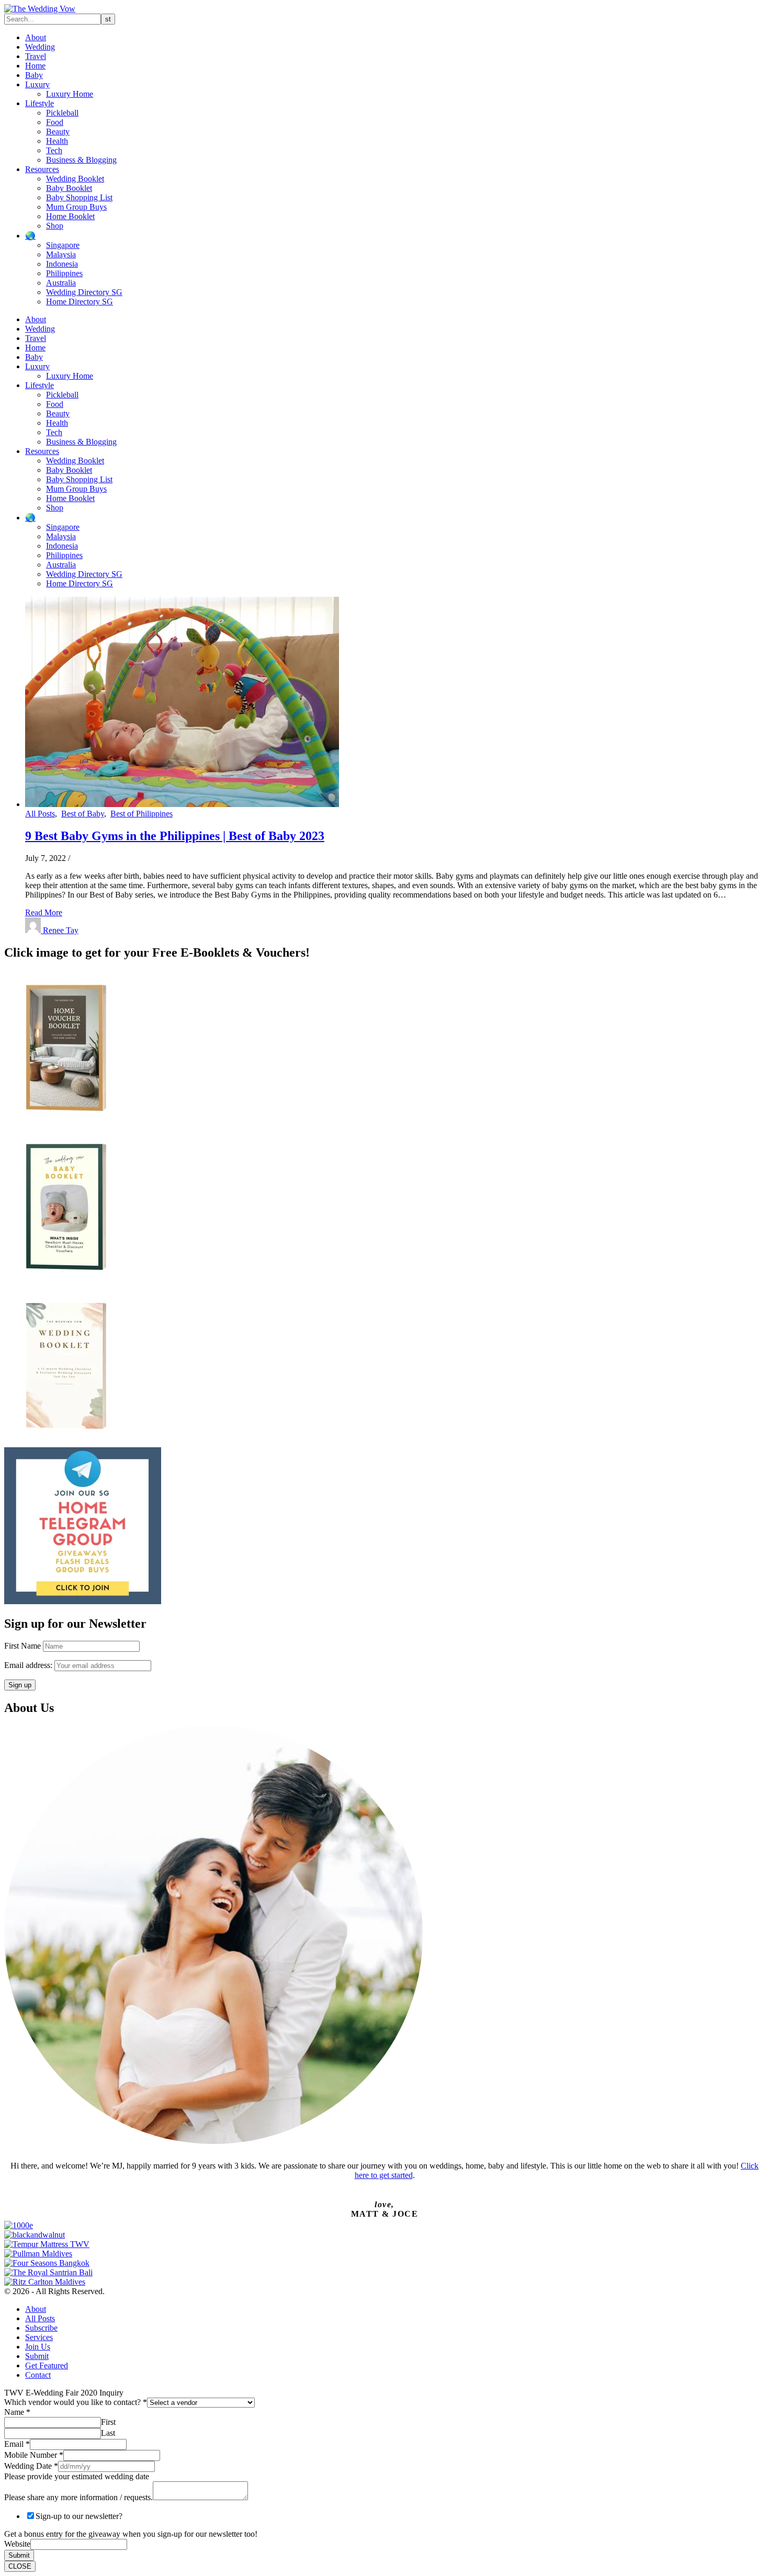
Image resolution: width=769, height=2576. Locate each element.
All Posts (40, 814)
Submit (37, 2356)
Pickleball (62, 113)
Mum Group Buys (76, 207)
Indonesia (62, 264)
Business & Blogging (81, 160)
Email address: (29, 1665)
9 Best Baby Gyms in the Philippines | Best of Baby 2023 (175, 836)
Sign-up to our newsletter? (79, 2516)
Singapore (63, 245)
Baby (34, 75)
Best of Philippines (142, 814)
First (108, 2422)
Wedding (40, 47)
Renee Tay (61, 930)
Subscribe (41, 2328)
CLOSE (20, 2566)
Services (39, 2337)
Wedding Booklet (75, 179)
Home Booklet (70, 216)
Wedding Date (31, 2466)
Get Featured (47, 2365)
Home (35, 66)
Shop (55, 226)
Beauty (58, 132)
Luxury (37, 84)
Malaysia (61, 254)
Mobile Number (34, 2455)
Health (57, 141)
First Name (22, 1646)
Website (17, 2544)
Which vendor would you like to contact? (76, 2402)
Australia (61, 283)
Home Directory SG (80, 302)
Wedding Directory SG (84, 292)
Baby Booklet (69, 188)
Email (17, 2444)
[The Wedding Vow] (40, 9)
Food (55, 122)
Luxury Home (70, 94)
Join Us (38, 2347)
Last (108, 2433)
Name (17, 2412)
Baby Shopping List (79, 197)
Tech (54, 150)
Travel (36, 56)
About (36, 37)
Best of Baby (83, 814)
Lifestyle (39, 103)
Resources (42, 169)
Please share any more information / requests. (78, 2497)
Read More (44, 912)
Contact (38, 2375)
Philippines (64, 273)
